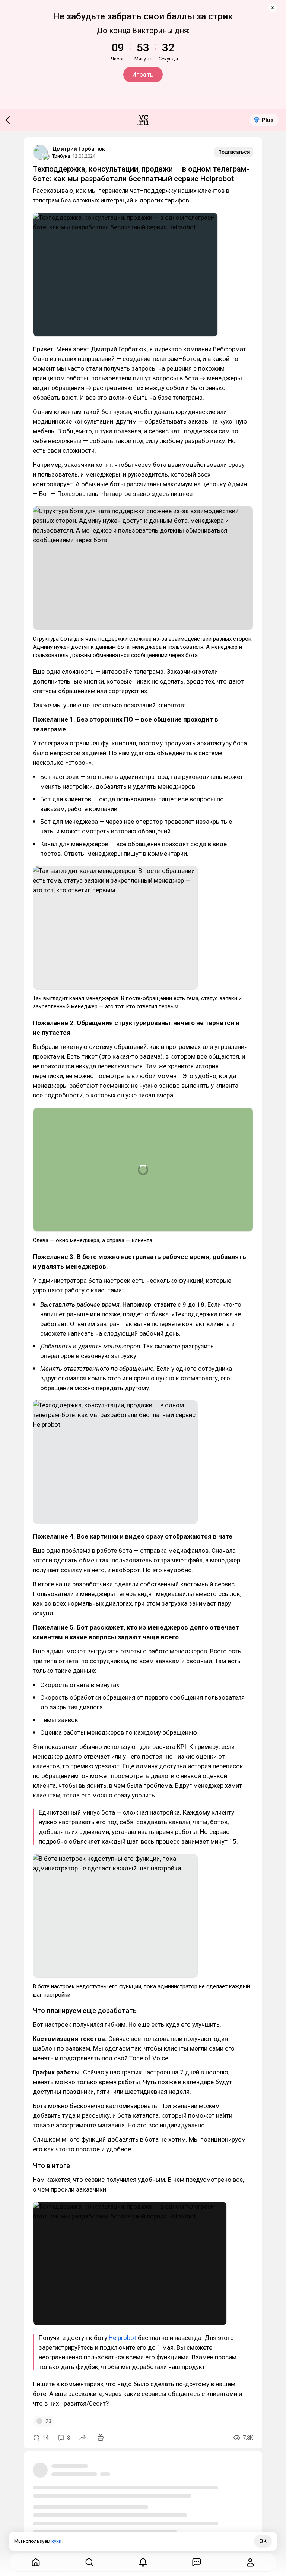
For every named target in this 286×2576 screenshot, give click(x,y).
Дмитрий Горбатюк (79, 149)
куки (56, 2541)
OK (263, 2541)
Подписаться (234, 152)
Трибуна (61, 156)
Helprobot (123, 2338)
